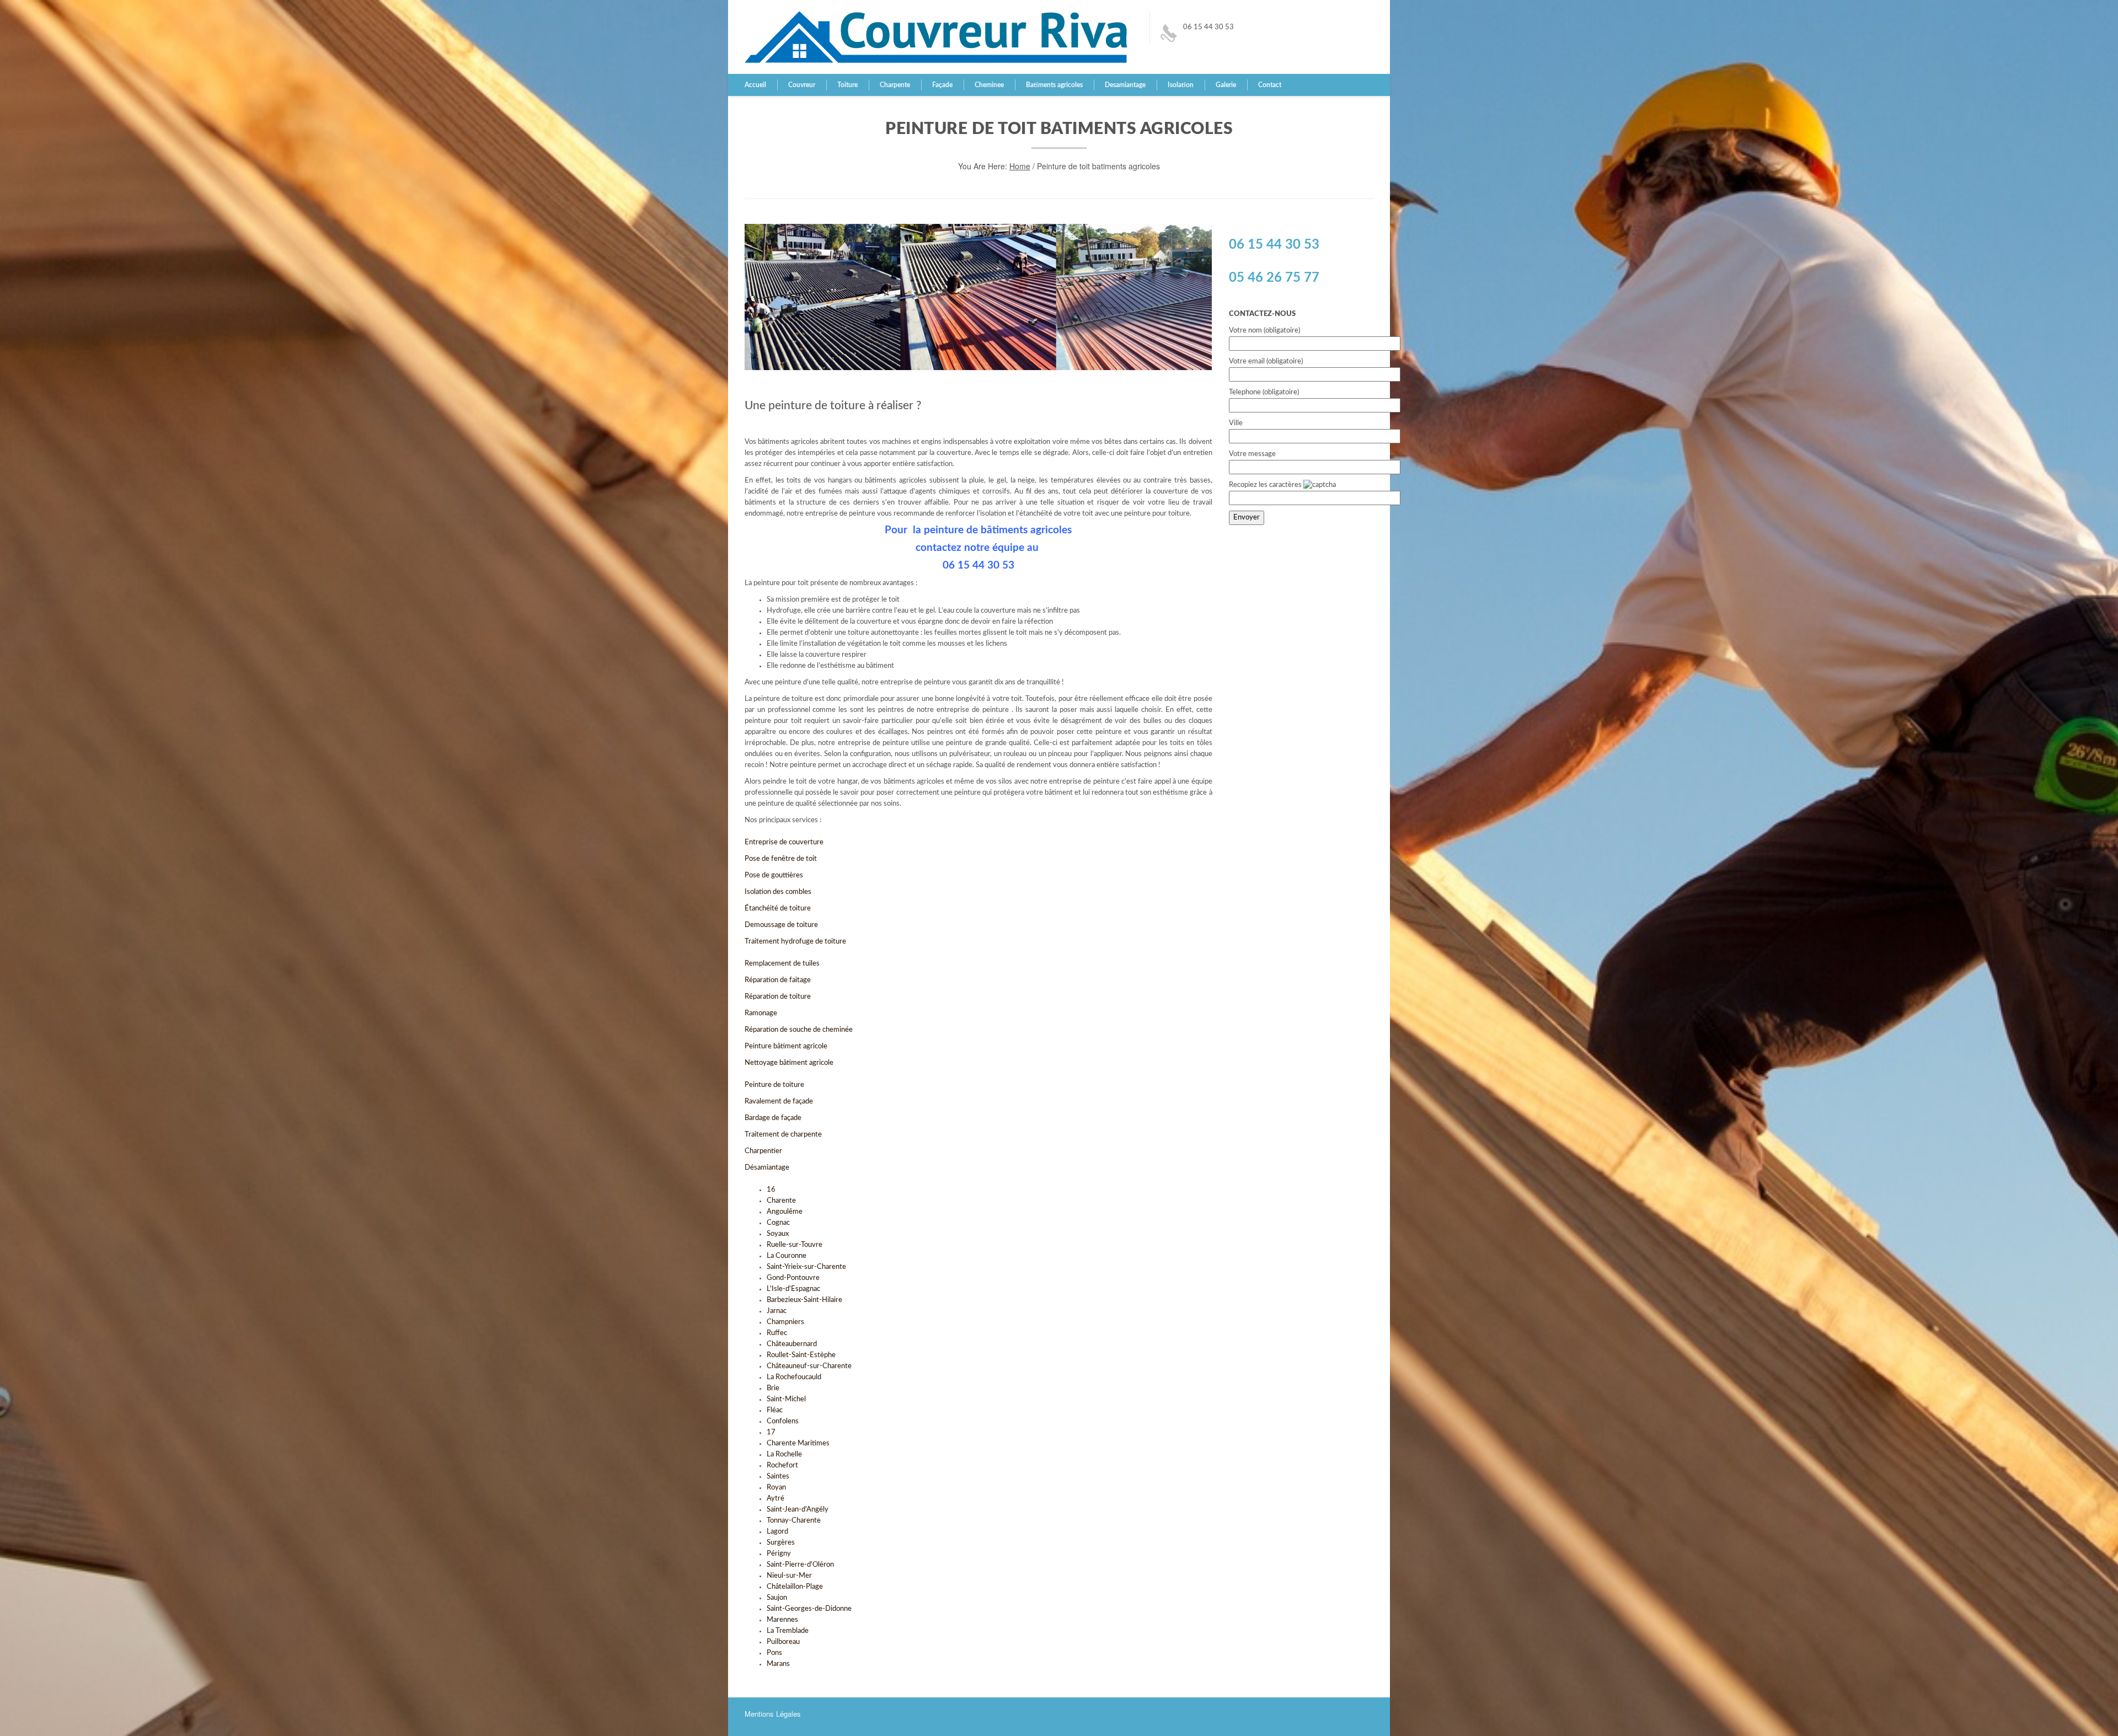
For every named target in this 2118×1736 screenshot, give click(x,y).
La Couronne (787, 1256)
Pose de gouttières (774, 875)
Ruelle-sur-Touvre (795, 1245)
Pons (774, 1653)
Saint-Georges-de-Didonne (809, 1609)
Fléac (775, 1410)
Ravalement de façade (780, 1102)
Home (1020, 166)
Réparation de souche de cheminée (799, 1030)
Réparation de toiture (779, 997)
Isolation (1181, 85)
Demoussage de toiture (782, 925)
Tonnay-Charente (794, 1521)
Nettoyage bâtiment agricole (790, 1063)
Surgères (781, 1543)
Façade (942, 85)
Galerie (1226, 85)
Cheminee (989, 85)
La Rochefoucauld (794, 1377)
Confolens (783, 1421)
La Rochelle (784, 1454)
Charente (781, 1201)
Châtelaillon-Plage (795, 1587)
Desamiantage (1125, 85)
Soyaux (778, 1234)
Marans (778, 1664)
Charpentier (763, 1151)
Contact (1270, 85)
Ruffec (777, 1333)
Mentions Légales (773, 1714)
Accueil (755, 85)
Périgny (779, 1554)
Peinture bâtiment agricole (786, 1046)
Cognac (778, 1223)
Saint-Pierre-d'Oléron (800, 1565)
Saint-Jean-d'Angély (798, 1510)
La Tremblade (788, 1631)
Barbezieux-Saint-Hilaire (804, 1300)
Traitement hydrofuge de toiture (795, 942)
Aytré (775, 1499)
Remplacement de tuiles (783, 964)
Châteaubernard (792, 1344)
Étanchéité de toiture (779, 909)
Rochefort (782, 1466)
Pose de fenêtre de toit (782, 859)
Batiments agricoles (1054, 85)
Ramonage (761, 1013)
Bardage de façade (774, 1118)
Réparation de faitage (778, 980)
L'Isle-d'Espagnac (793, 1289)
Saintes (778, 1477)
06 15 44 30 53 (1208, 27)
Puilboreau (783, 1642)
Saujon (777, 1598)
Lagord (777, 1532)
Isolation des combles (778, 892)
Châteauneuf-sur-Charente (809, 1366)
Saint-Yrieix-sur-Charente (806, 1267)
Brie (773, 1388)
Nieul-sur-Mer (789, 1576)
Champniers (785, 1322)
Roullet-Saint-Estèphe (801, 1355)
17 (771, 1432)
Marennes (782, 1620)
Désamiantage (768, 1168)
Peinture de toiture (774, 1085)
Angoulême (785, 1212)
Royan (776, 1488)
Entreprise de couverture (784, 842)
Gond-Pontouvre (793, 1278)
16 (771, 1190)
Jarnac (777, 1311)
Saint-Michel (786, 1399)
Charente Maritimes (798, 1443)
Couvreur (802, 85)
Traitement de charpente (783, 1135)
